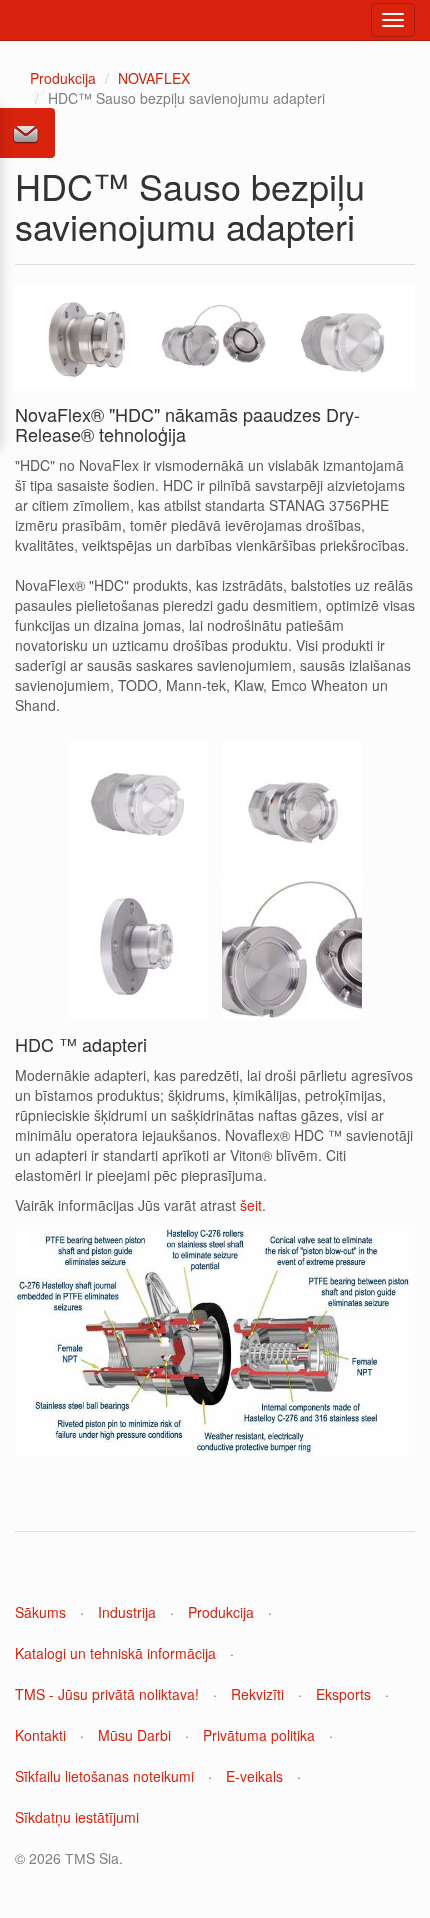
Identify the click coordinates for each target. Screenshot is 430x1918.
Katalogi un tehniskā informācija (115, 1653)
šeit (251, 1205)
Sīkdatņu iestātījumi (77, 1817)
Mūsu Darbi (134, 1735)
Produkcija (63, 78)
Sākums (40, 1612)
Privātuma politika (259, 1735)
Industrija (127, 1612)
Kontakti (40, 1735)
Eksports (343, 1694)
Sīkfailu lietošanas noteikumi (104, 1776)
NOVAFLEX (154, 78)
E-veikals (254, 1776)
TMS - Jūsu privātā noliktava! (107, 1694)
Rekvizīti (257, 1694)
